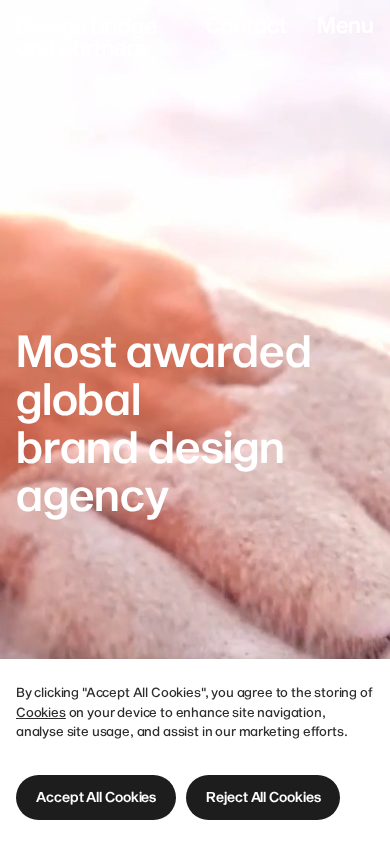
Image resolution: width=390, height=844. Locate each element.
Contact (246, 24)
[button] (96, 797)
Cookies (41, 712)
